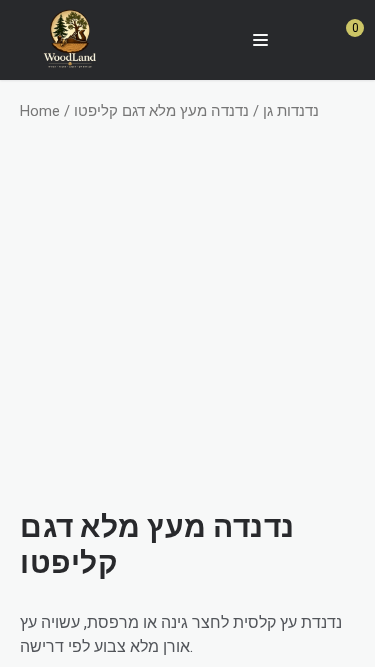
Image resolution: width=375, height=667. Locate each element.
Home (40, 111)
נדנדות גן (291, 111)
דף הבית (187, 77)
